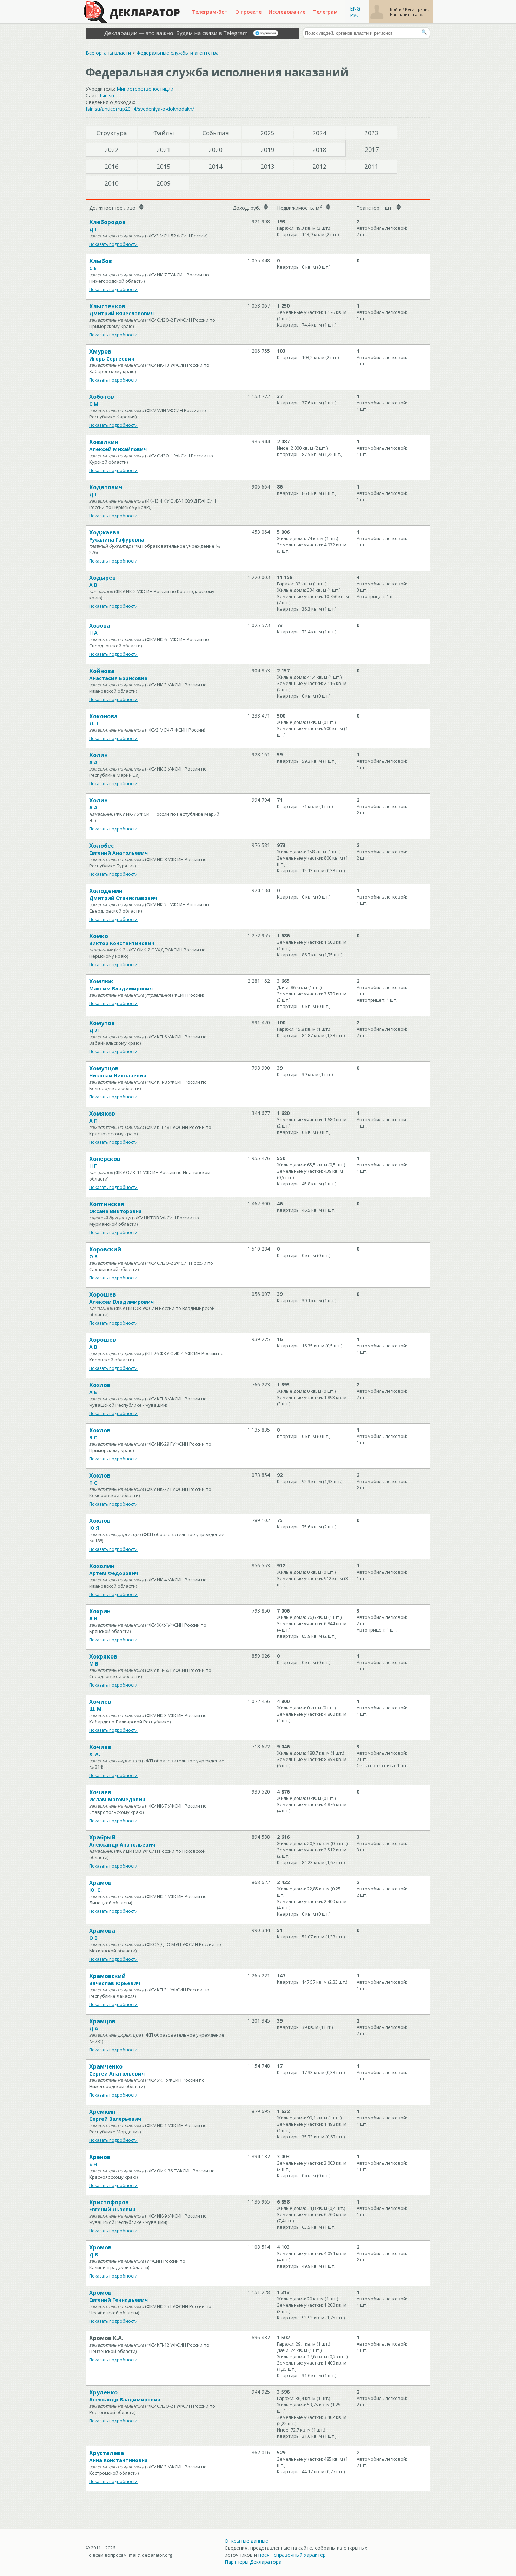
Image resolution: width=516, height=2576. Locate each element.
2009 (164, 183)
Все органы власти (108, 53)
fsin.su (107, 96)
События (216, 133)
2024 (319, 133)
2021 (164, 150)
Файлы (164, 133)
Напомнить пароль (408, 15)
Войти (396, 9)
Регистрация (417, 9)
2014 (216, 166)
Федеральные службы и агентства (178, 53)
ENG (355, 9)
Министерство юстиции (145, 89)
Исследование (287, 12)
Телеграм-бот (210, 12)
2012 (319, 166)
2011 (371, 166)
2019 (267, 150)
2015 (164, 166)
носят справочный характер (292, 2555)
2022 (112, 150)
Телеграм (325, 12)
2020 (216, 150)
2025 (267, 133)
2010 (112, 183)
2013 (267, 166)
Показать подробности (113, 244)
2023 (371, 133)
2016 (112, 166)
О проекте (248, 12)
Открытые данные (246, 2541)
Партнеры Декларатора (253, 2562)
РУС (355, 15)
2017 (372, 149)
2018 (319, 150)
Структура (112, 133)
